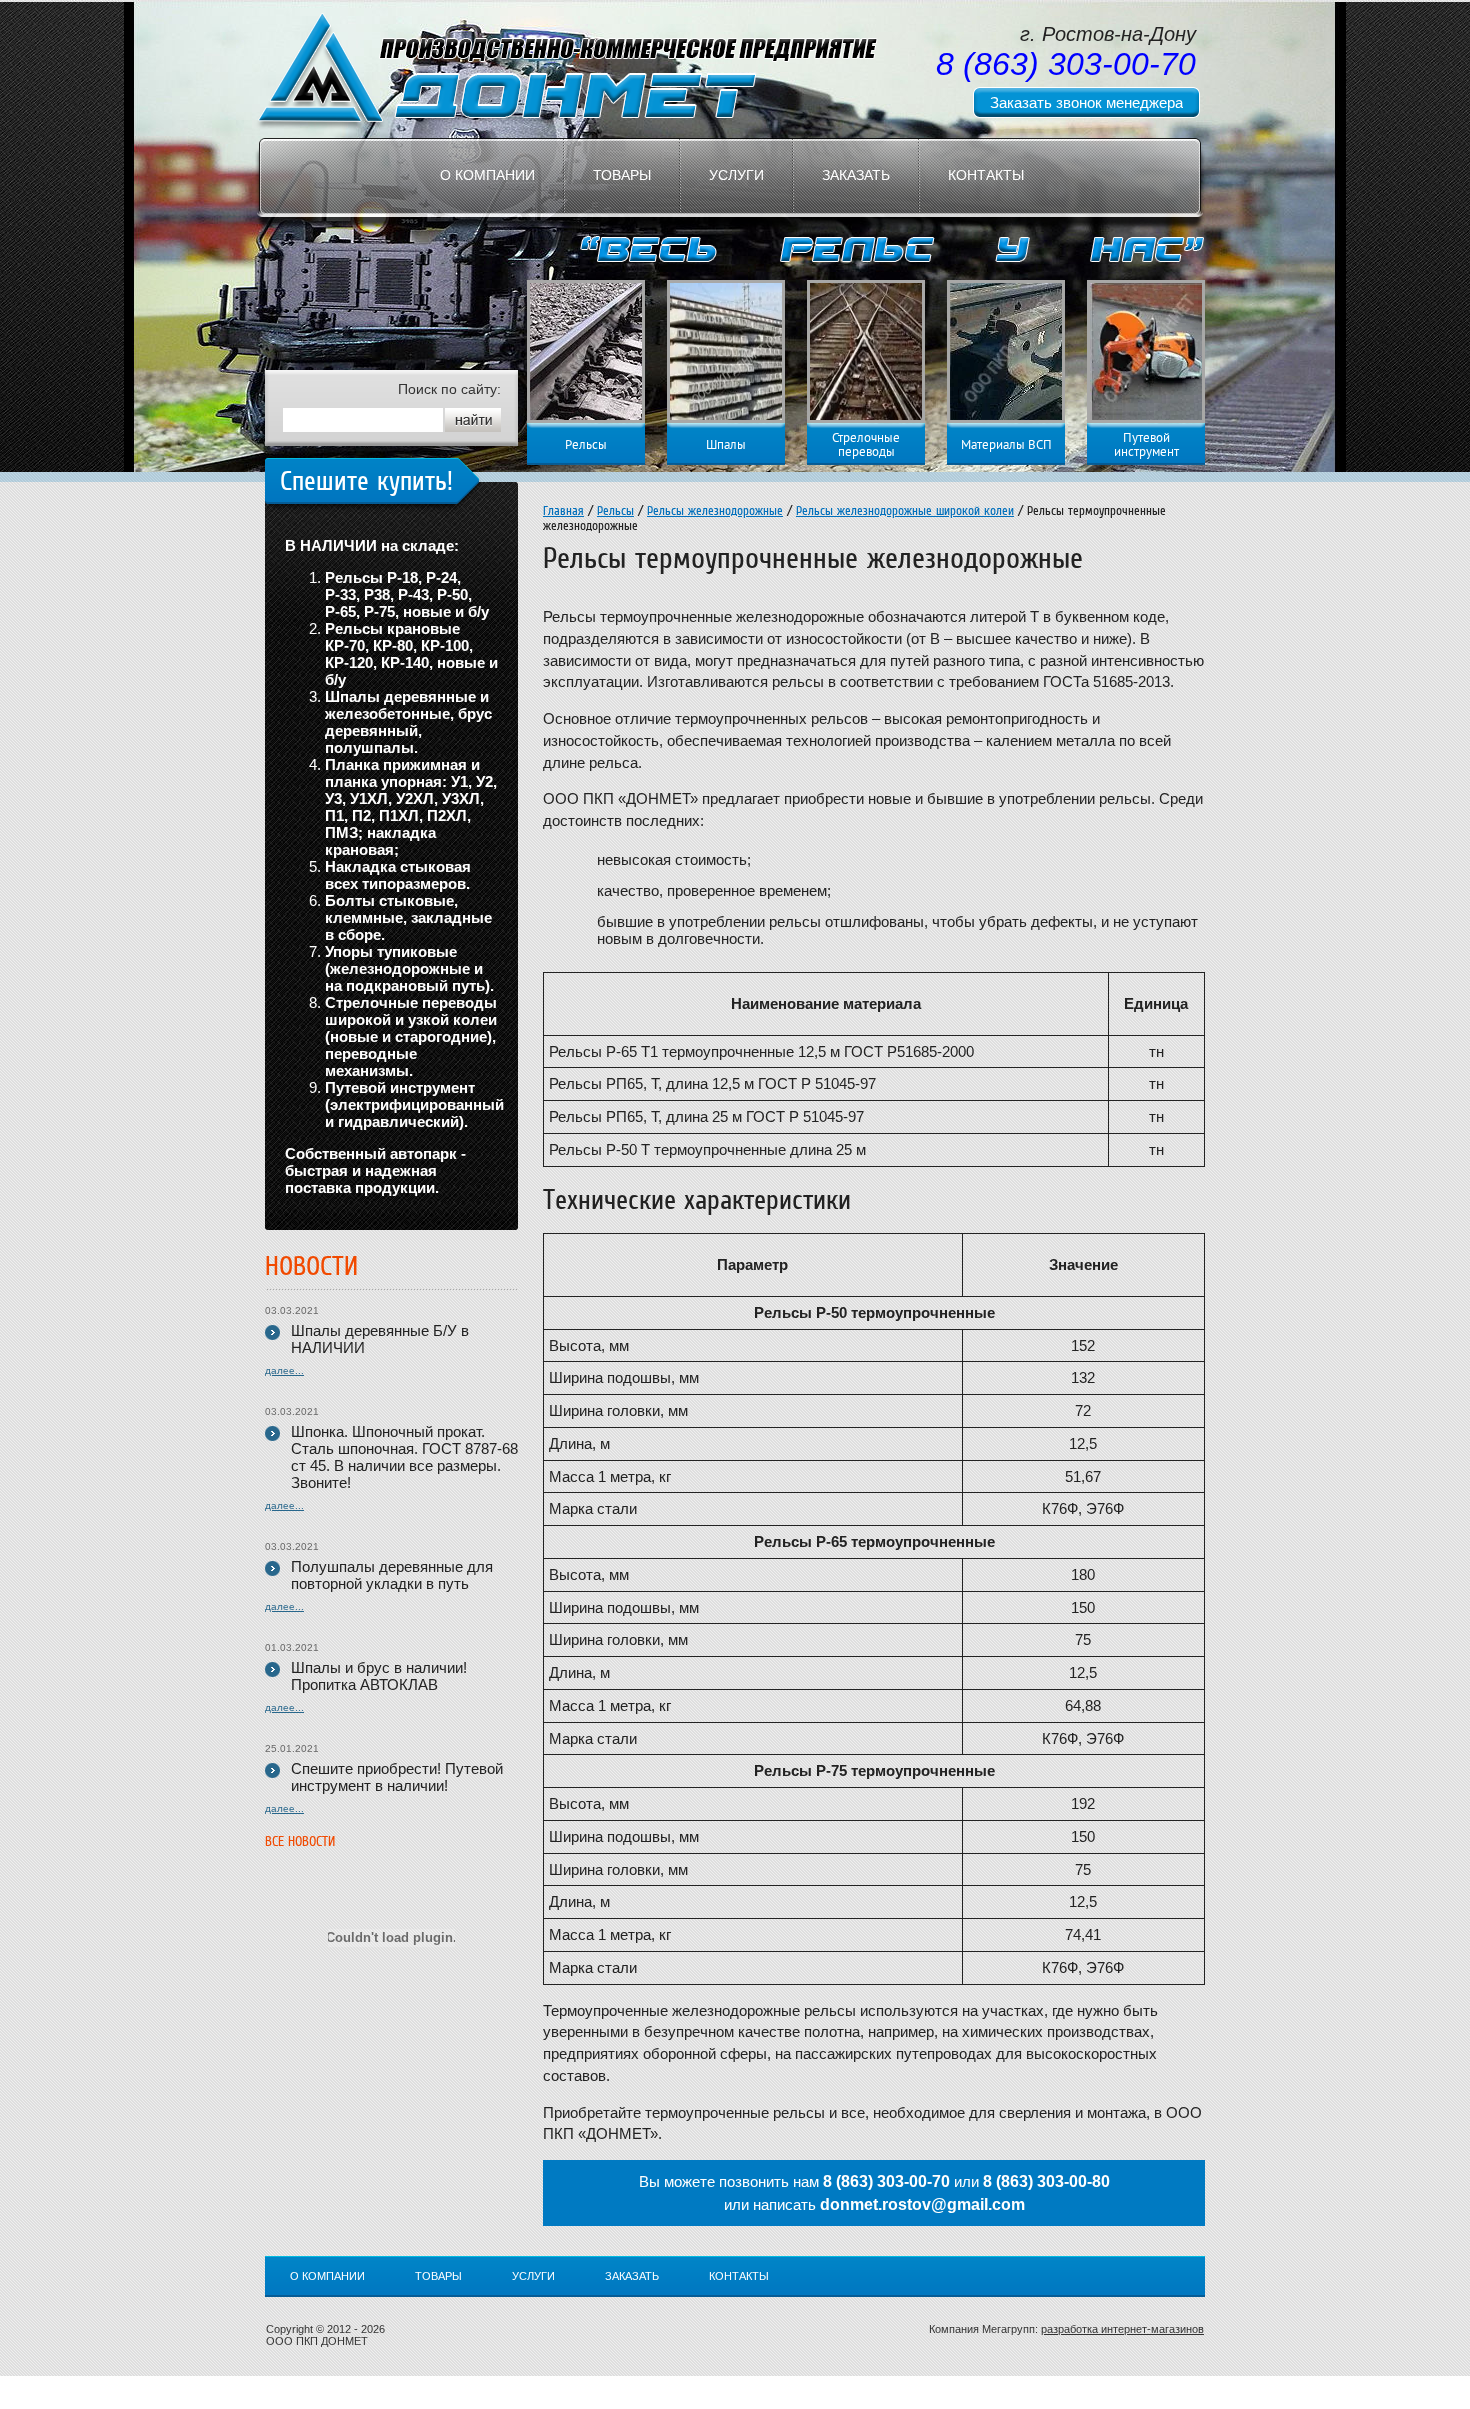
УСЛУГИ (736, 175)
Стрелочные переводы (866, 446)
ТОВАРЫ (622, 175)
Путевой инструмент (1146, 446)
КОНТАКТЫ (986, 175)
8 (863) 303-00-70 (886, 2181)
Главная (563, 510)
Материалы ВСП (1006, 446)
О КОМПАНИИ (487, 175)
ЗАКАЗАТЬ (856, 175)
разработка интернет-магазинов (1122, 2329)
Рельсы (586, 446)
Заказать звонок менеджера (1086, 102)
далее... (284, 1370)
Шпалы (726, 446)
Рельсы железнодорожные (715, 510)
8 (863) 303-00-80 (1046, 2181)
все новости (300, 1841)
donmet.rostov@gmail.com (922, 2204)
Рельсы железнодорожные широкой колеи (905, 510)
